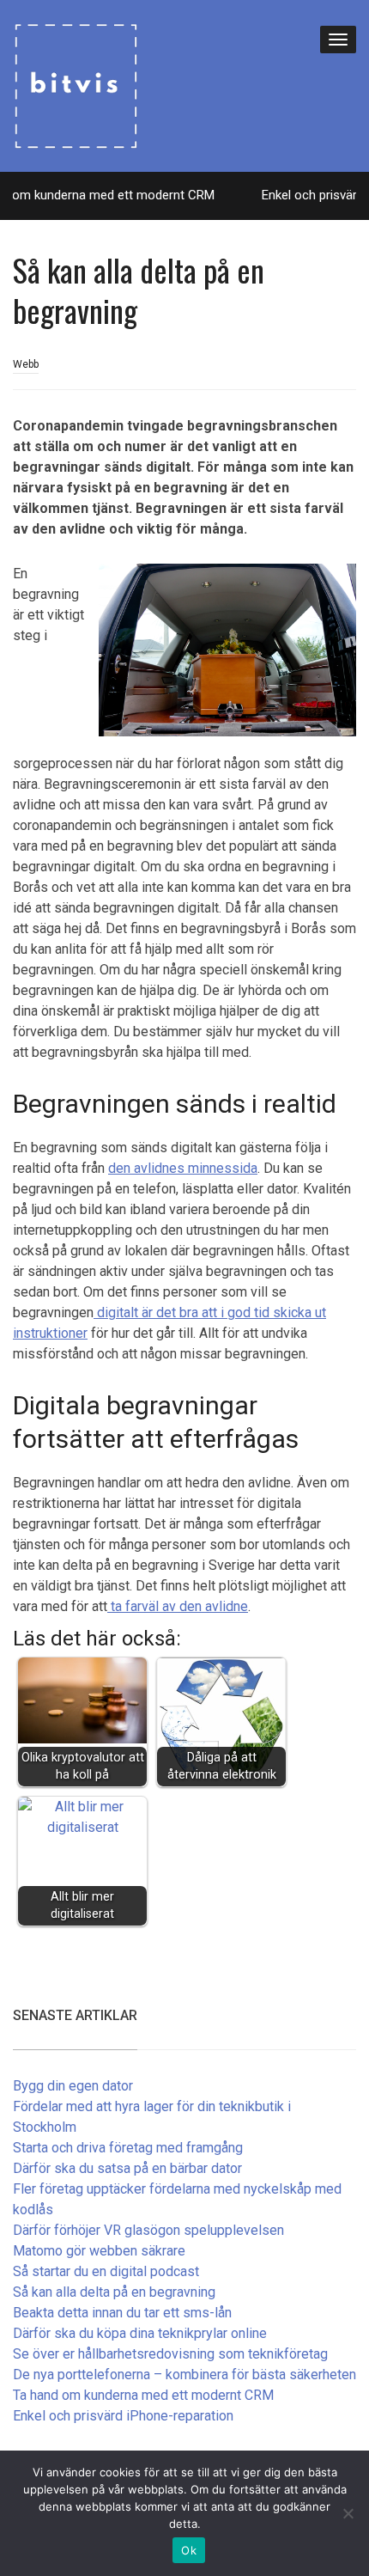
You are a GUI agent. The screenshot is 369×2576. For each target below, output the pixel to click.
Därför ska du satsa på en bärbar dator (127, 2168)
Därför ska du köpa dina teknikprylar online (140, 2333)
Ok (189, 2550)
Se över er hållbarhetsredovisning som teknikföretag (170, 2354)
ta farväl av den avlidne (178, 1606)
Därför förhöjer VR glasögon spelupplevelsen (148, 2230)
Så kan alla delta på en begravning (114, 2292)
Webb (26, 364)
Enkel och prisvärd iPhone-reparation (123, 2416)
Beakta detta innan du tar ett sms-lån (122, 2313)
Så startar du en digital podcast (106, 2271)
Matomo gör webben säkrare (99, 2251)
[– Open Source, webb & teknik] (76, 84)
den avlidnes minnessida (183, 1168)
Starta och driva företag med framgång (128, 2148)
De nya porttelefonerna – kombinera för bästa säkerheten (184, 2375)
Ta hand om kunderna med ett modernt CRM (143, 2395)
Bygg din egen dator (73, 2086)
